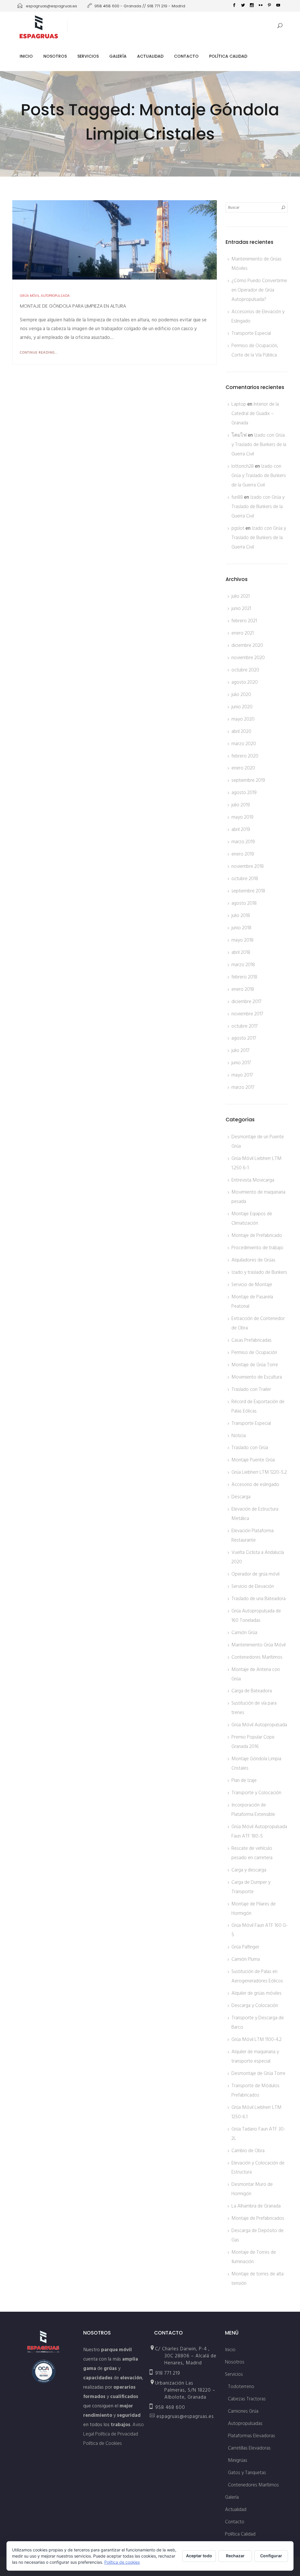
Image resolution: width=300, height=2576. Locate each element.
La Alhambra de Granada (256, 2206)
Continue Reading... (39, 353)
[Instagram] (252, 6)
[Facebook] (234, 6)
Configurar (271, 2556)
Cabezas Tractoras (247, 2399)
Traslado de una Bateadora (259, 1599)
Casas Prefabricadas (252, 1340)
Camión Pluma (246, 1959)
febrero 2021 (244, 621)
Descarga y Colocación (255, 2006)
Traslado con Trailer (251, 1389)
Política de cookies (122, 2562)
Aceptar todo (199, 2556)
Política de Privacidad (117, 2434)
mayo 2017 (242, 1075)
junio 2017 (241, 1063)
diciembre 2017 (247, 1002)
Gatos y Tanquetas (247, 2473)
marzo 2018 (243, 965)
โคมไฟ (239, 435)
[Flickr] (260, 6)
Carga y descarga (249, 1870)
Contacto (186, 56)
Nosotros (55, 56)
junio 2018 (241, 928)
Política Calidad (228, 56)
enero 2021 (243, 633)
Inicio (26, 56)
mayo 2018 (242, 940)
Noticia (239, 1436)
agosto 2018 (244, 903)
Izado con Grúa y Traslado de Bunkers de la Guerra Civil (259, 445)
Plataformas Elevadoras (252, 2436)
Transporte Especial (251, 333)
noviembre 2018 (248, 866)
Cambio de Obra (248, 2151)
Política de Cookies (103, 2443)
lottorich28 (243, 466)
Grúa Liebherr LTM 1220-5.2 (259, 1472)
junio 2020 (242, 707)
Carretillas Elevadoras (249, 2448)
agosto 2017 (244, 1038)
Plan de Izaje (244, 1780)
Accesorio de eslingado (255, 1485)
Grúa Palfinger (245, 1947)
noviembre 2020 (248, 658)
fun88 (237, 497)
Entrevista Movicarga (253, 1180)
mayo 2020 (243, 719)
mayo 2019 (242, 817)
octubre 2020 (245, 670)
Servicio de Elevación (253, 1586)
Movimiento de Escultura (257, 1377)
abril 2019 (241, 829)
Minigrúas (238, 2460)
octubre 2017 (245, 1026)
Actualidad (150, 56)
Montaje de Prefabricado (257, 1235)
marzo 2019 (243, 842)
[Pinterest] (269, 6)
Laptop (239, 404)
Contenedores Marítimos (257, 1657)
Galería (118, 56)
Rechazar (235, 2556)
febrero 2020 (245, 756)
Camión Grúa (244, 1633)
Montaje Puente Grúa (253, 1460)
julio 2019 (241, 805)
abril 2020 (241, 731)
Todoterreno (241, 2387)
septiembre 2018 (248, 891)
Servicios (88, 56)
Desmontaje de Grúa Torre (258, 2073)
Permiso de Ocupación (254, 1353)
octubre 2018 (245, 879)
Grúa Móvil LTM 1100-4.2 (256, 2039)
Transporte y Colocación (256, 1793)
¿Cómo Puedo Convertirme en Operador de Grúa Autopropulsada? (259, 290)
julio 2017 (241, 1050)
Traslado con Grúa (250, 1448)
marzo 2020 (244, 744)
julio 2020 (241, 695)
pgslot (238, 528)
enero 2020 (243, 768)
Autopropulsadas (245, 2424)
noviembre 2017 (247, 1014)
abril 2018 (241, 952)
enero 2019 (243, 854)
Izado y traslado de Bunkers (259, 1272)
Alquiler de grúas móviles (256, 1993)
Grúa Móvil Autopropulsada (45, 296)
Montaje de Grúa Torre (255, 1365)
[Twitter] (243, 6)
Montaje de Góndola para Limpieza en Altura (73, 306)
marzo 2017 (243, 1087)
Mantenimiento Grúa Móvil (259, 1645)
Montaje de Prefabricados (258, 2218)
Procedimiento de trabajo (257, 1248)
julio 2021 (241, 596)
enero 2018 (243, 989)
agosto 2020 (245, 682)
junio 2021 (241, 609)
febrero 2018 (244, 977)
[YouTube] (278, 6)
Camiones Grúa (243, 2411)
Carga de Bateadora (252, 1691)
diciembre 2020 (247, 645)
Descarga (241, 1497)
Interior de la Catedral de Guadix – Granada (255, 414)
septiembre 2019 (248, 780)
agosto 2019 (244, 793)
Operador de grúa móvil (255, 1574)
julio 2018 (241, 916)
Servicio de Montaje (252, 1285)
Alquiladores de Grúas (253, 1260)
